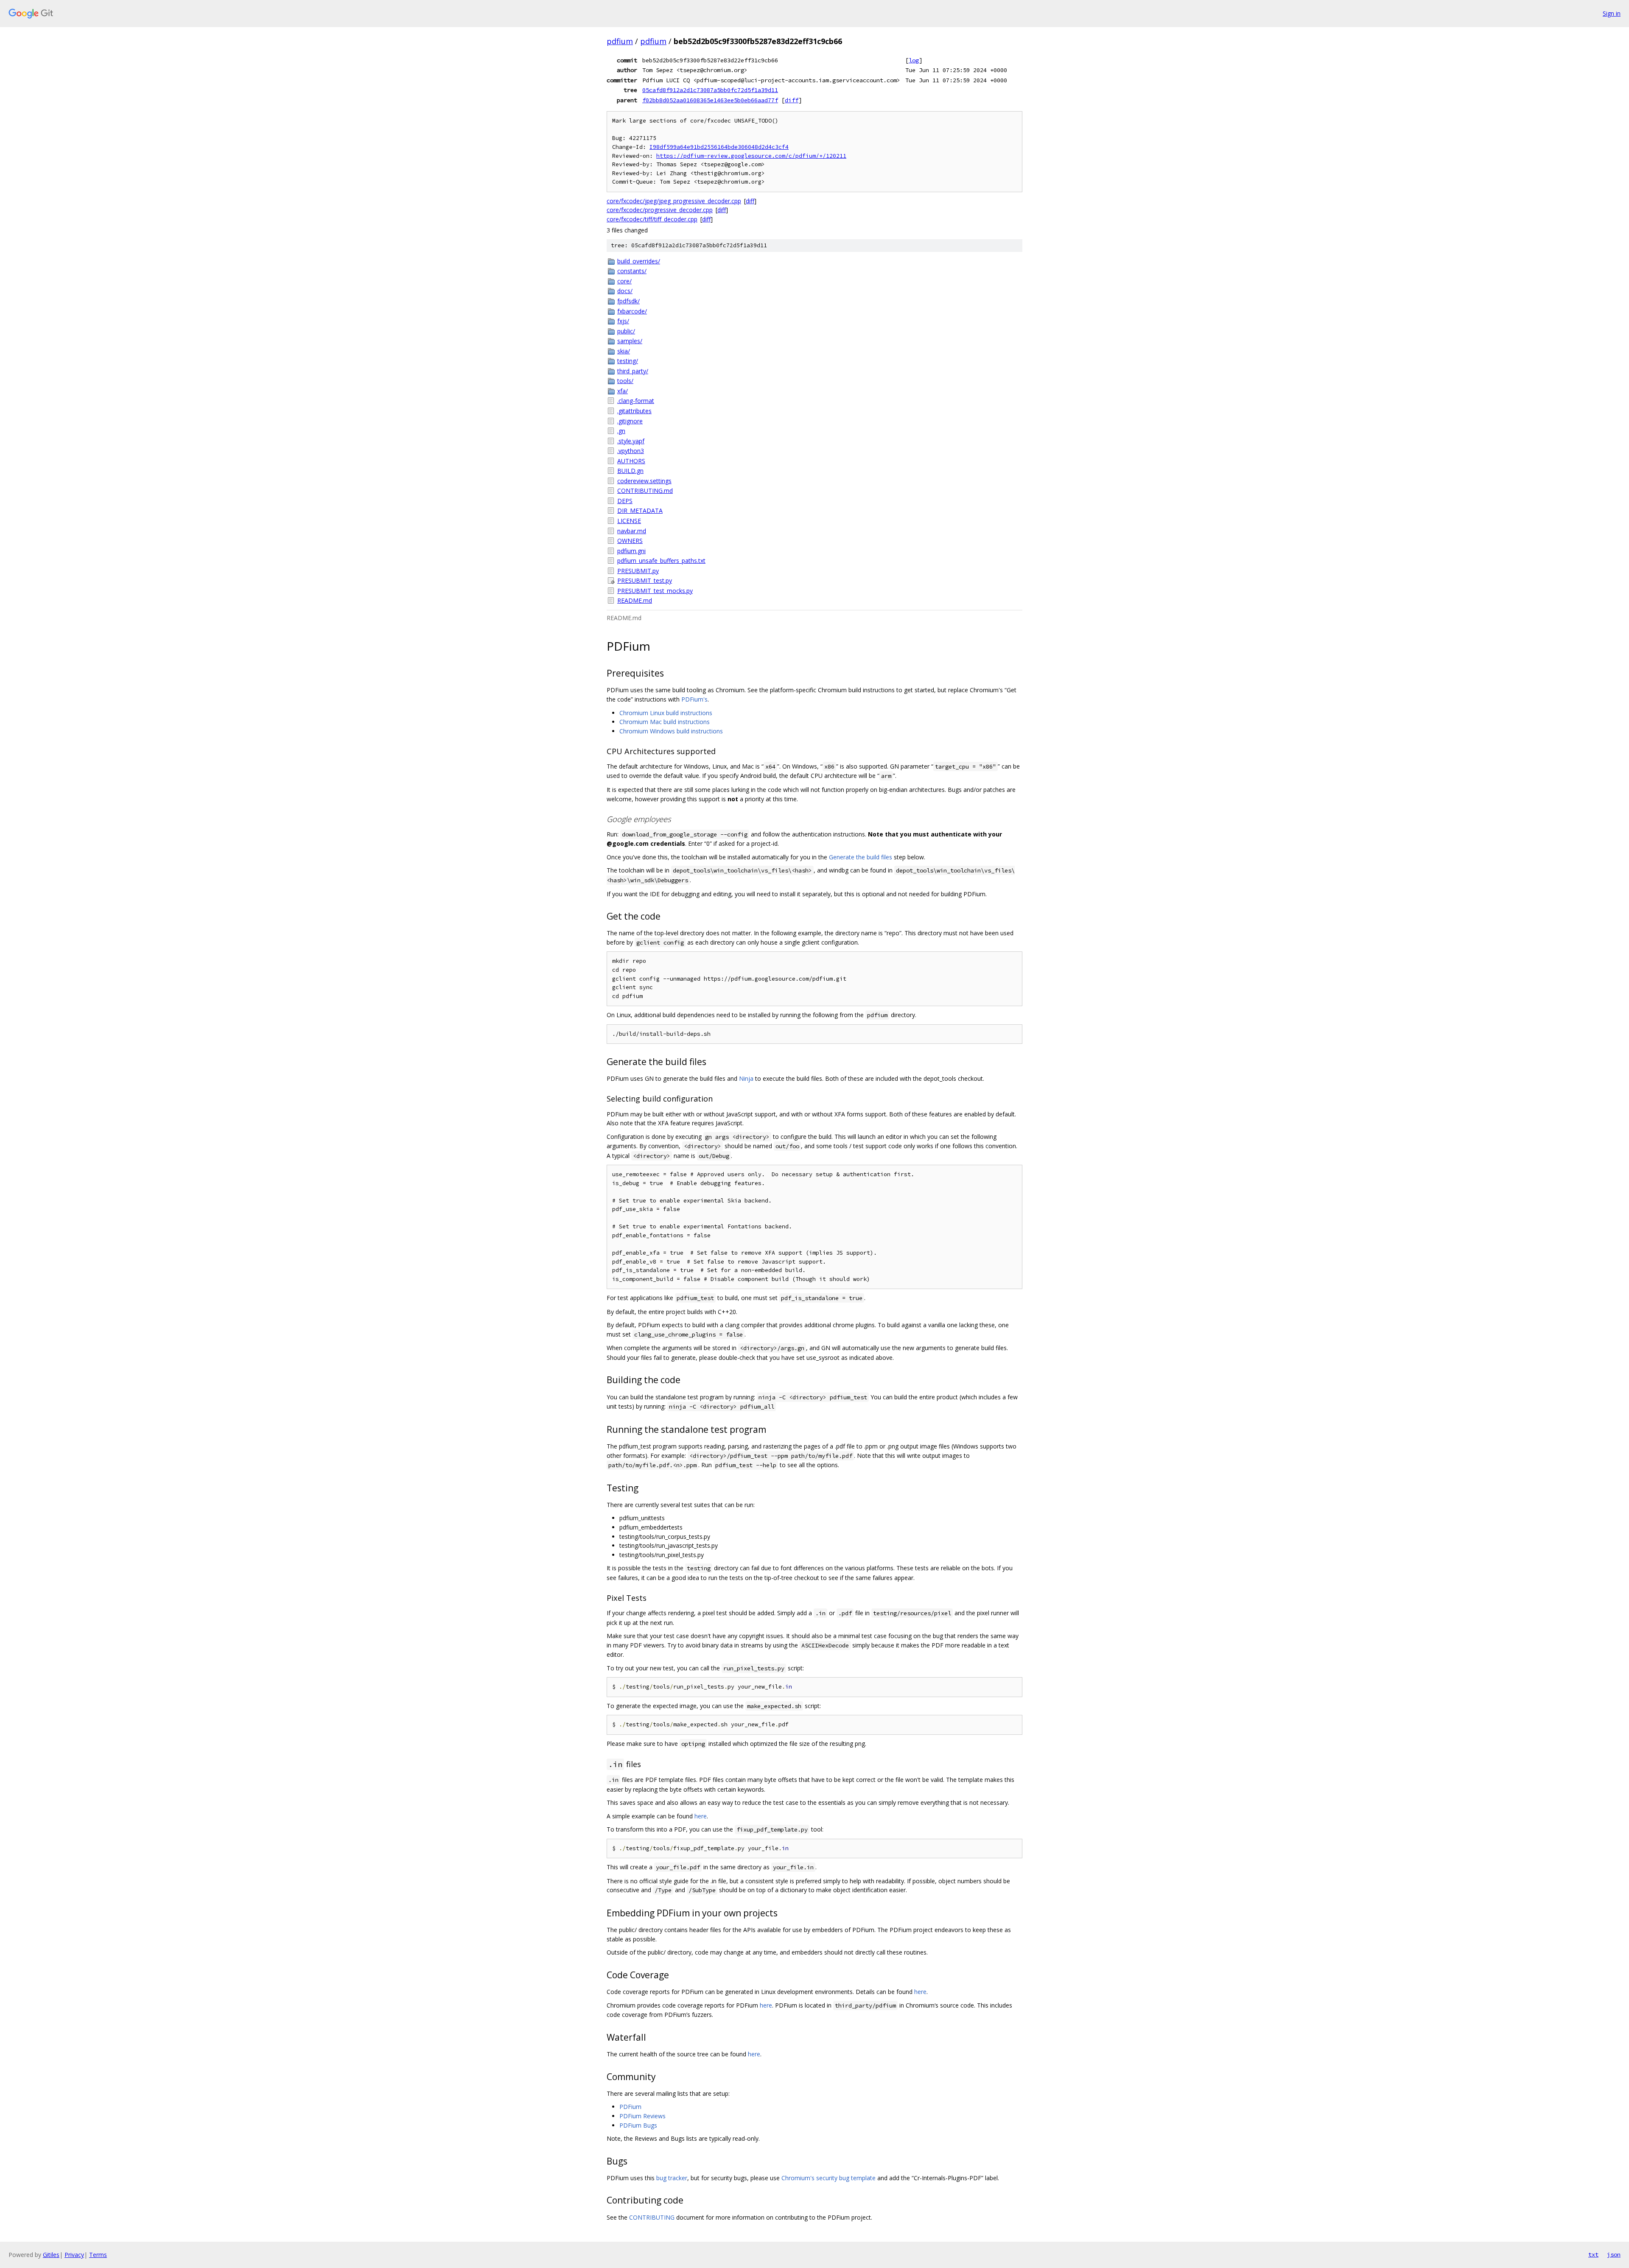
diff (792, 100)
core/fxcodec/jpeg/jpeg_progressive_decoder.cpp (674, 201)
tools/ (625, 381)
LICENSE (629, 521)
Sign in (1612, 13)
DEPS (625, 501)
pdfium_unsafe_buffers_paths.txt (661, 561)
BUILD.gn (630, 471)
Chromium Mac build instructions (665, 722)
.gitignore (630, 421)
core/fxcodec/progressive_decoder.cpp (660, 210)
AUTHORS (631, 461)
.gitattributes (634, 411)
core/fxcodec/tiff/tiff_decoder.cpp (652, 219)
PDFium (630, 2107)
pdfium (620, 41)
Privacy (74, 2255)
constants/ (632, 271)
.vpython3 (631, 451)
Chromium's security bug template (828, 2178)
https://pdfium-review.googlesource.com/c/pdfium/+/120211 (751, 156)
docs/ (625, 291)
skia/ (624, 351)
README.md (635, 600)
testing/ (628, 361)
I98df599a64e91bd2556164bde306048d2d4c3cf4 (719, 147)
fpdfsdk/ (628, 301)
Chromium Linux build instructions (666, 713)
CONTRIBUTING (652, 2217)
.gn (621, 431)
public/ (626, 331)
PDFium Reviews (642, 2116)
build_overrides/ (639, 261)
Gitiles (51, 2255)
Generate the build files (861, 857)
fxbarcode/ (632, 311)
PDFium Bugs (638, 2125)
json (1614, 2254)
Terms (98, 2255)
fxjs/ (623, 321)
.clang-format (636, 401)
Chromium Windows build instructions (671, 731)
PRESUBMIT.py (638, 571)
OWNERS (630, 541)
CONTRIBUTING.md (645, 491)
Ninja (746, 1078)
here (701, 1816)
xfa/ (623, 391)
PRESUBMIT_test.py (645, 580)
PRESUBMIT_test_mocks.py (655, 591)
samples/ (630, 341)
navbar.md (632, 531)
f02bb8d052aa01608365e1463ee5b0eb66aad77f (710, 100)
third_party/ (633, 371)
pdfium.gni (631, 551)
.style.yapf (631, 441)
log (914, 60)
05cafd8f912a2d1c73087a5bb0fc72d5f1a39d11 (710, 90)
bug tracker (672, 2178)
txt (1593, 2254)
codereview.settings (644, 481)
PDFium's (694, 699)
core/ (624, 281)
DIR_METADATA (640, 510)
